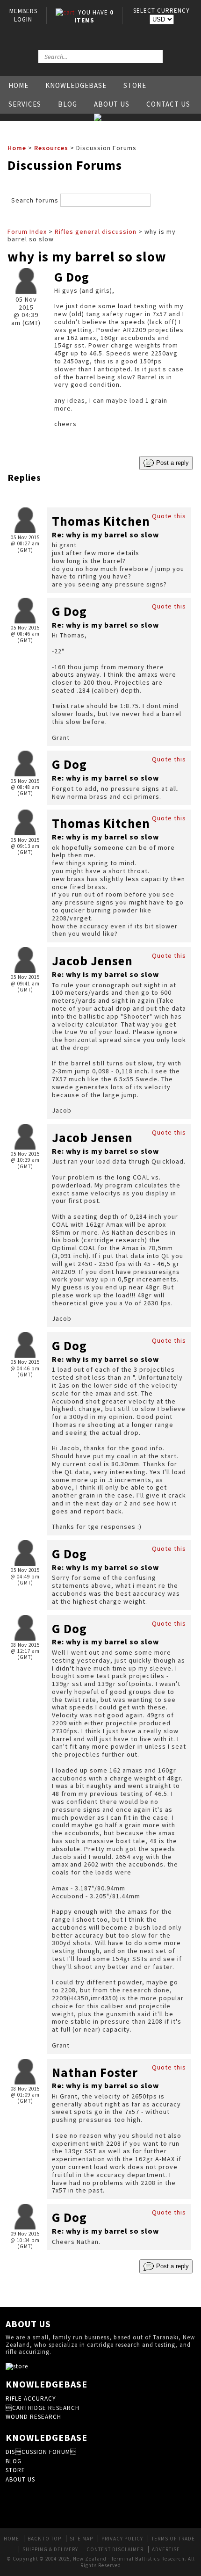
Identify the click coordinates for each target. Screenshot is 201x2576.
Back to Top (44, 2539)
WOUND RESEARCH (33, 2417)
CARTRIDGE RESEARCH (43, 2408)
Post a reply (172, 462)
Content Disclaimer (115, 2549)
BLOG (14, 2461)
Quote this (169, 516)
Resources (51, 148)
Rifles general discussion (96, 232)
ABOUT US (20, 2479)
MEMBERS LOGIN (23, 15)
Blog (68, 104)
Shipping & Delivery (50, 2549)
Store (135, 85)
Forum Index (27, 232)
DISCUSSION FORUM (41, 2452)
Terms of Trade (173, 2539)
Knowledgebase (76, 85)
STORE (15, 2470)
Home (18, 85)
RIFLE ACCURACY (31, 2399)
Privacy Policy (122, 2539)
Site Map (81, 2539)
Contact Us (168, 104)
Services (25, 104)
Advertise (166, 2549)
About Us (112, 104)
